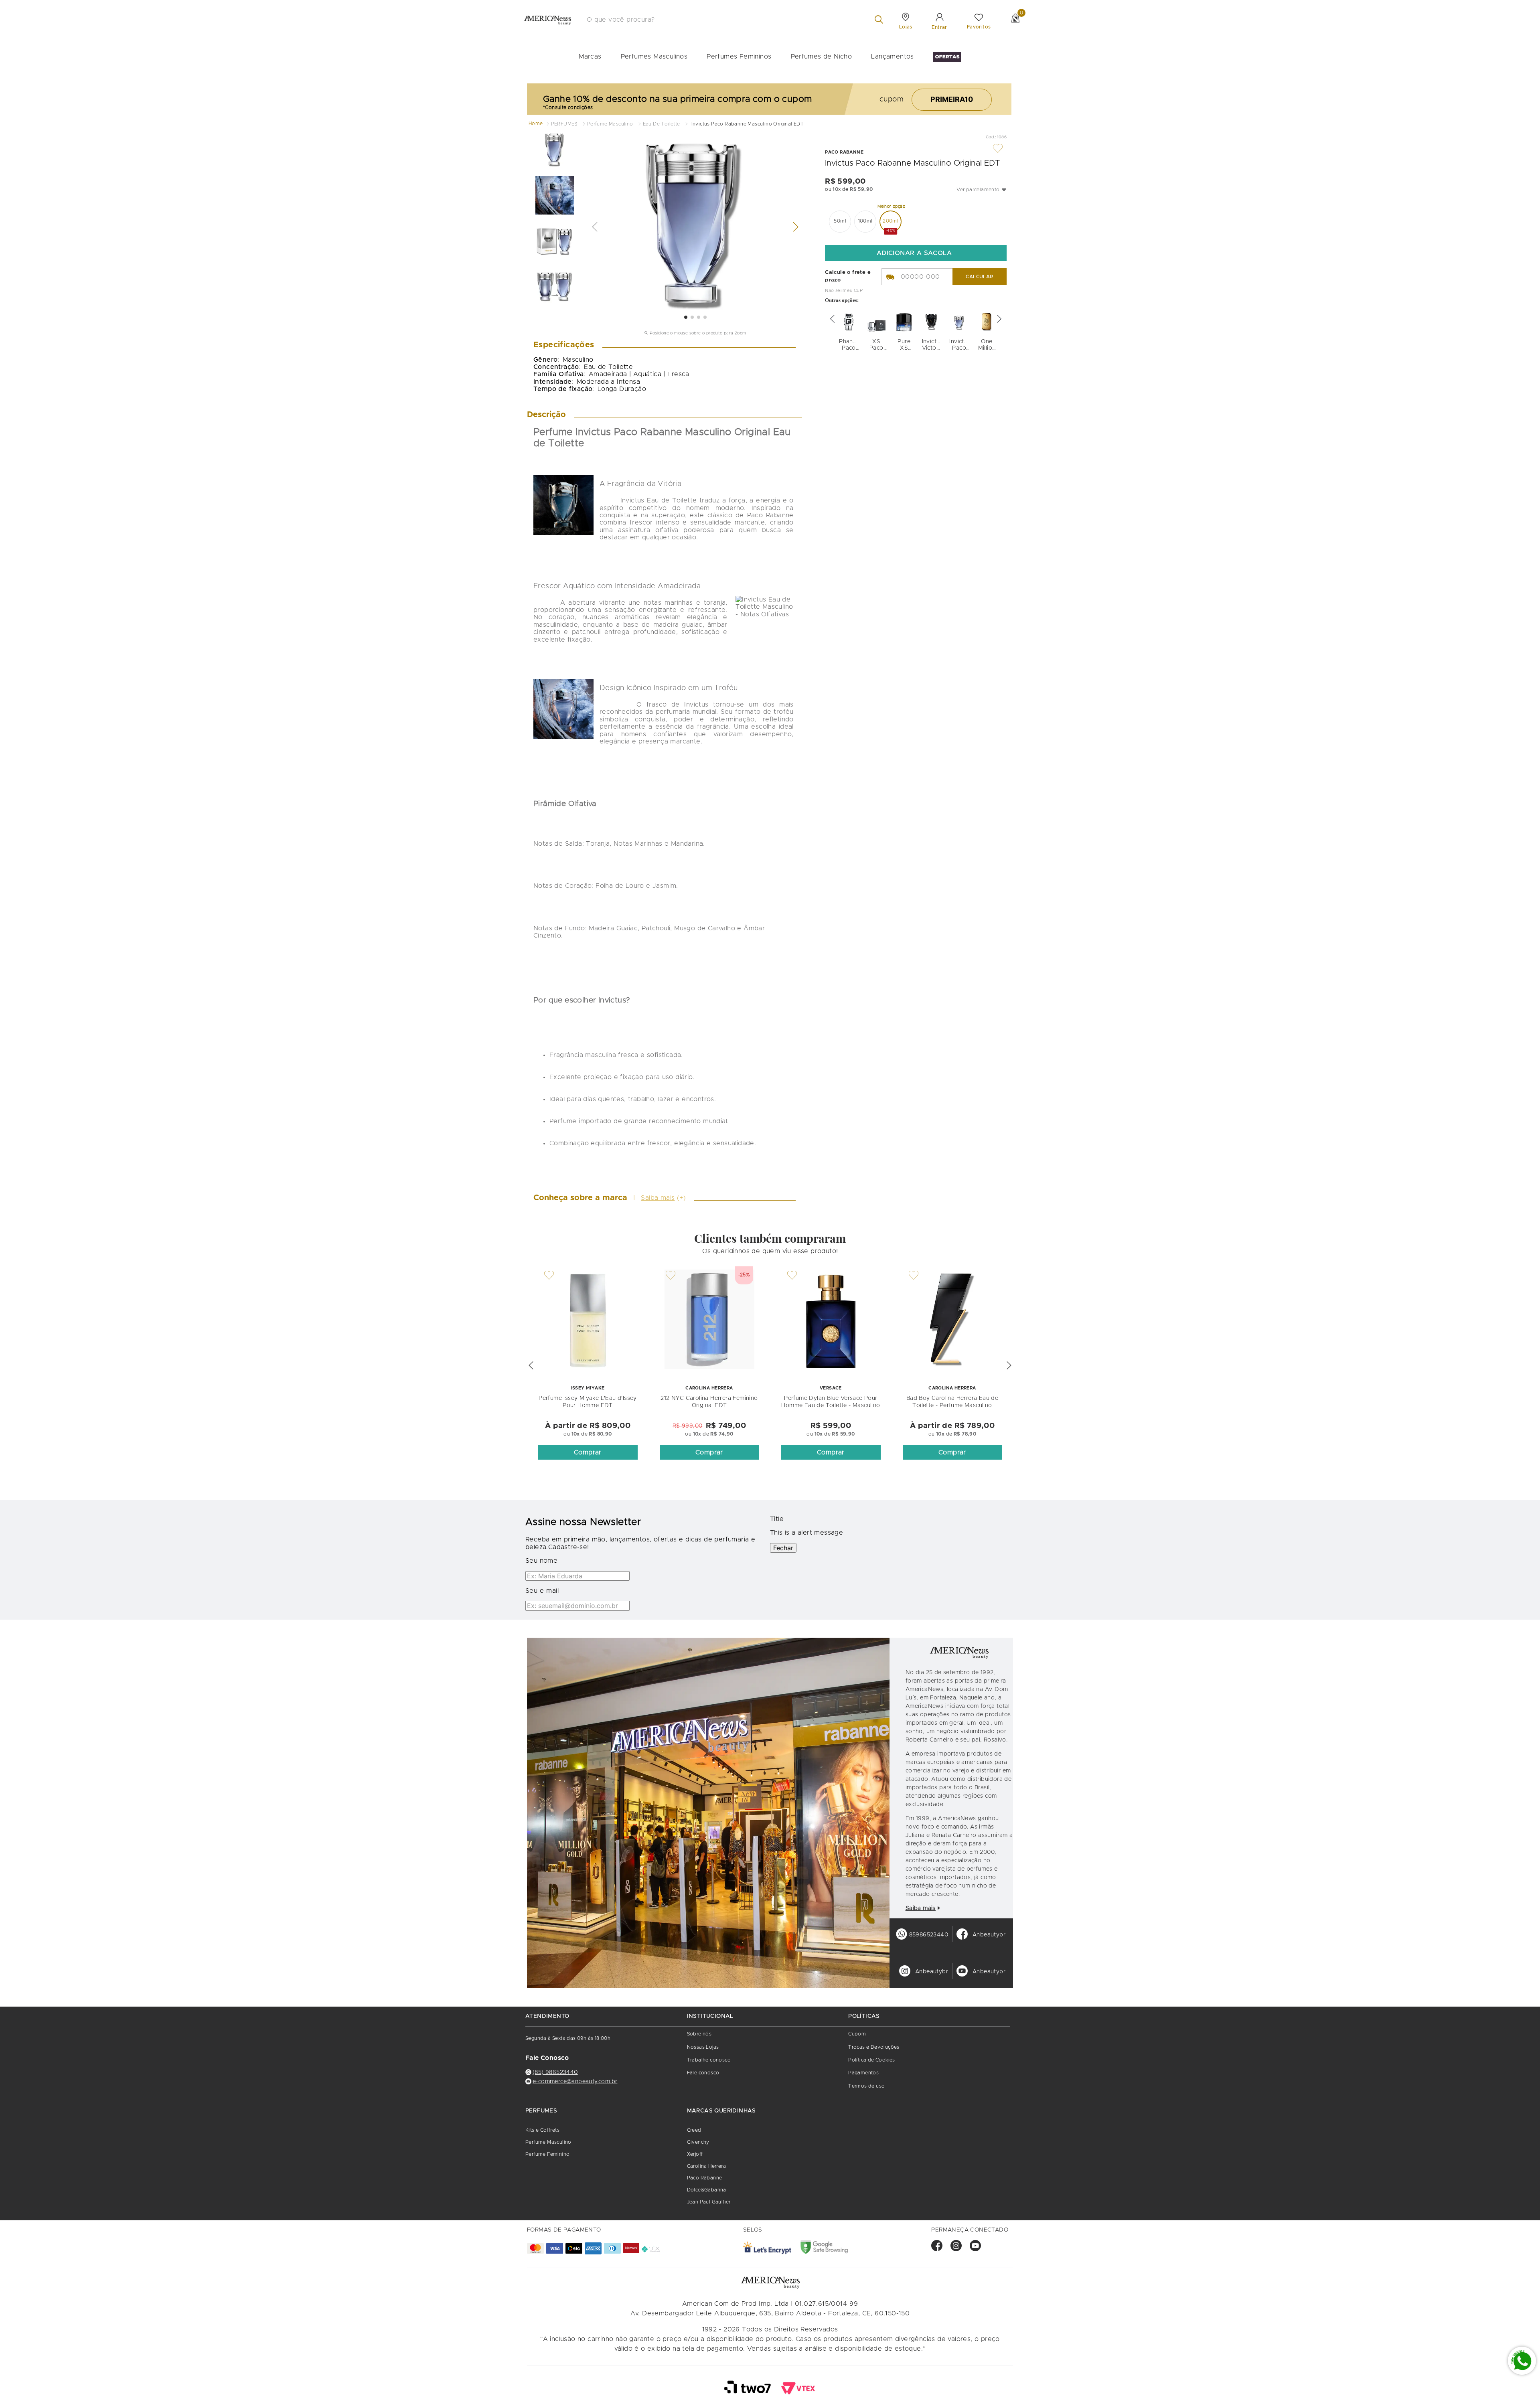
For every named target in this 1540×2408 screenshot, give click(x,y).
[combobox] (736, 20)
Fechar (783, 1548)
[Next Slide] (999, 319)
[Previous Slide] (832, 319)
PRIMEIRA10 (952, 99)
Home (536, 124)
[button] (982, 190)
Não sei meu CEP (844, 291)
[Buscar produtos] (880, 19)
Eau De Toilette (662, 124)
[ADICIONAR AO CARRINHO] (916, 253)
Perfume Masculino (610, 124)
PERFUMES (564, 124)
